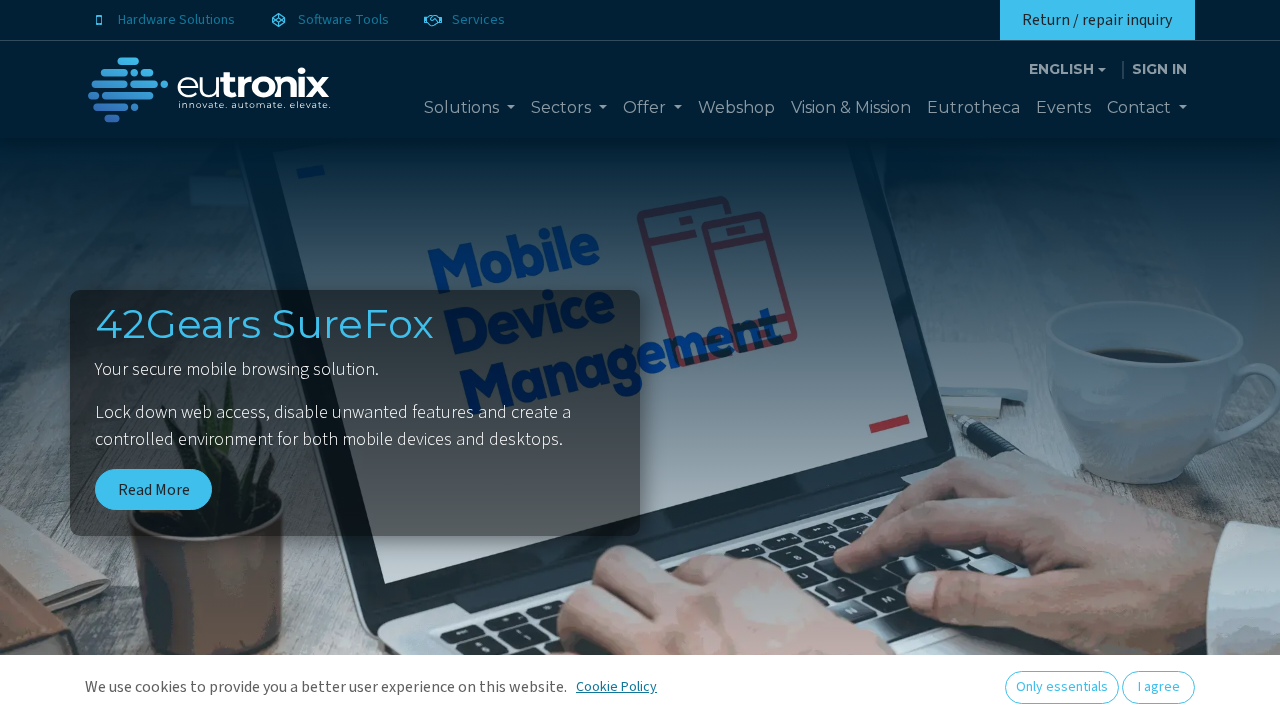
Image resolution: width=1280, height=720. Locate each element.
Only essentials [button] (1062, 687)
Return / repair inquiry (1097, 20)
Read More (154, 490)
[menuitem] (469, 108)
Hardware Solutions (176, 20)
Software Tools (343, 20)
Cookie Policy (616, 687)
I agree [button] (1159, 687)
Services (478, 20)
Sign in (1159, 69)
